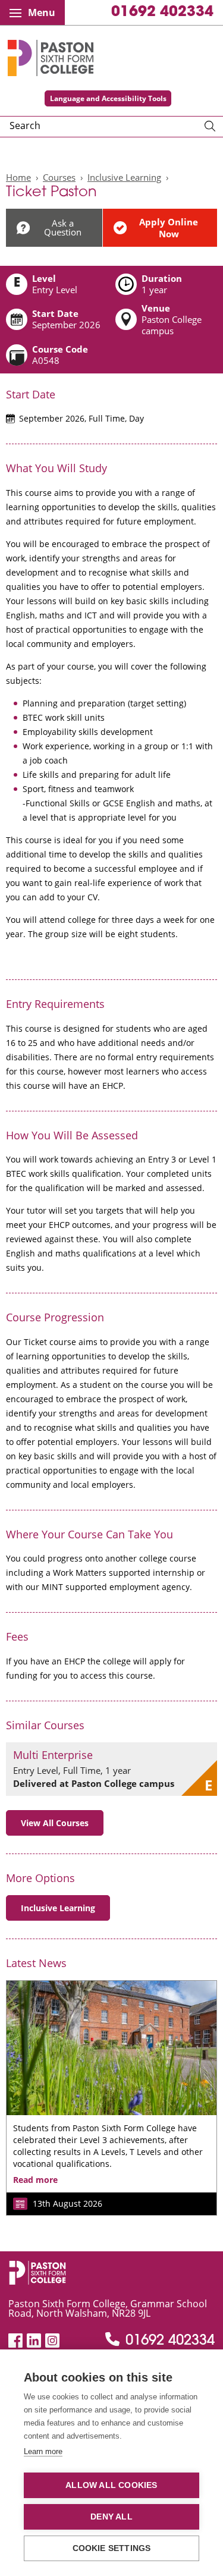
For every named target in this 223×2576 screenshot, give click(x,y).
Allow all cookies (111, 2485)
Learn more (43, 2451)
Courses (59, 177)
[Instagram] (52, 2341)
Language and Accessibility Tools (108, 98)
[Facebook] (15, 2341)
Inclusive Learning (124, 177)
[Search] (210, 127)
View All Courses (55, 1823)
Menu (42, 12)
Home (18, 177)
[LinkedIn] (34, 2341)
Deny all (111, 2517)
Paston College (51, 58)
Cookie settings (112, 2548)
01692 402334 (162, 12)
